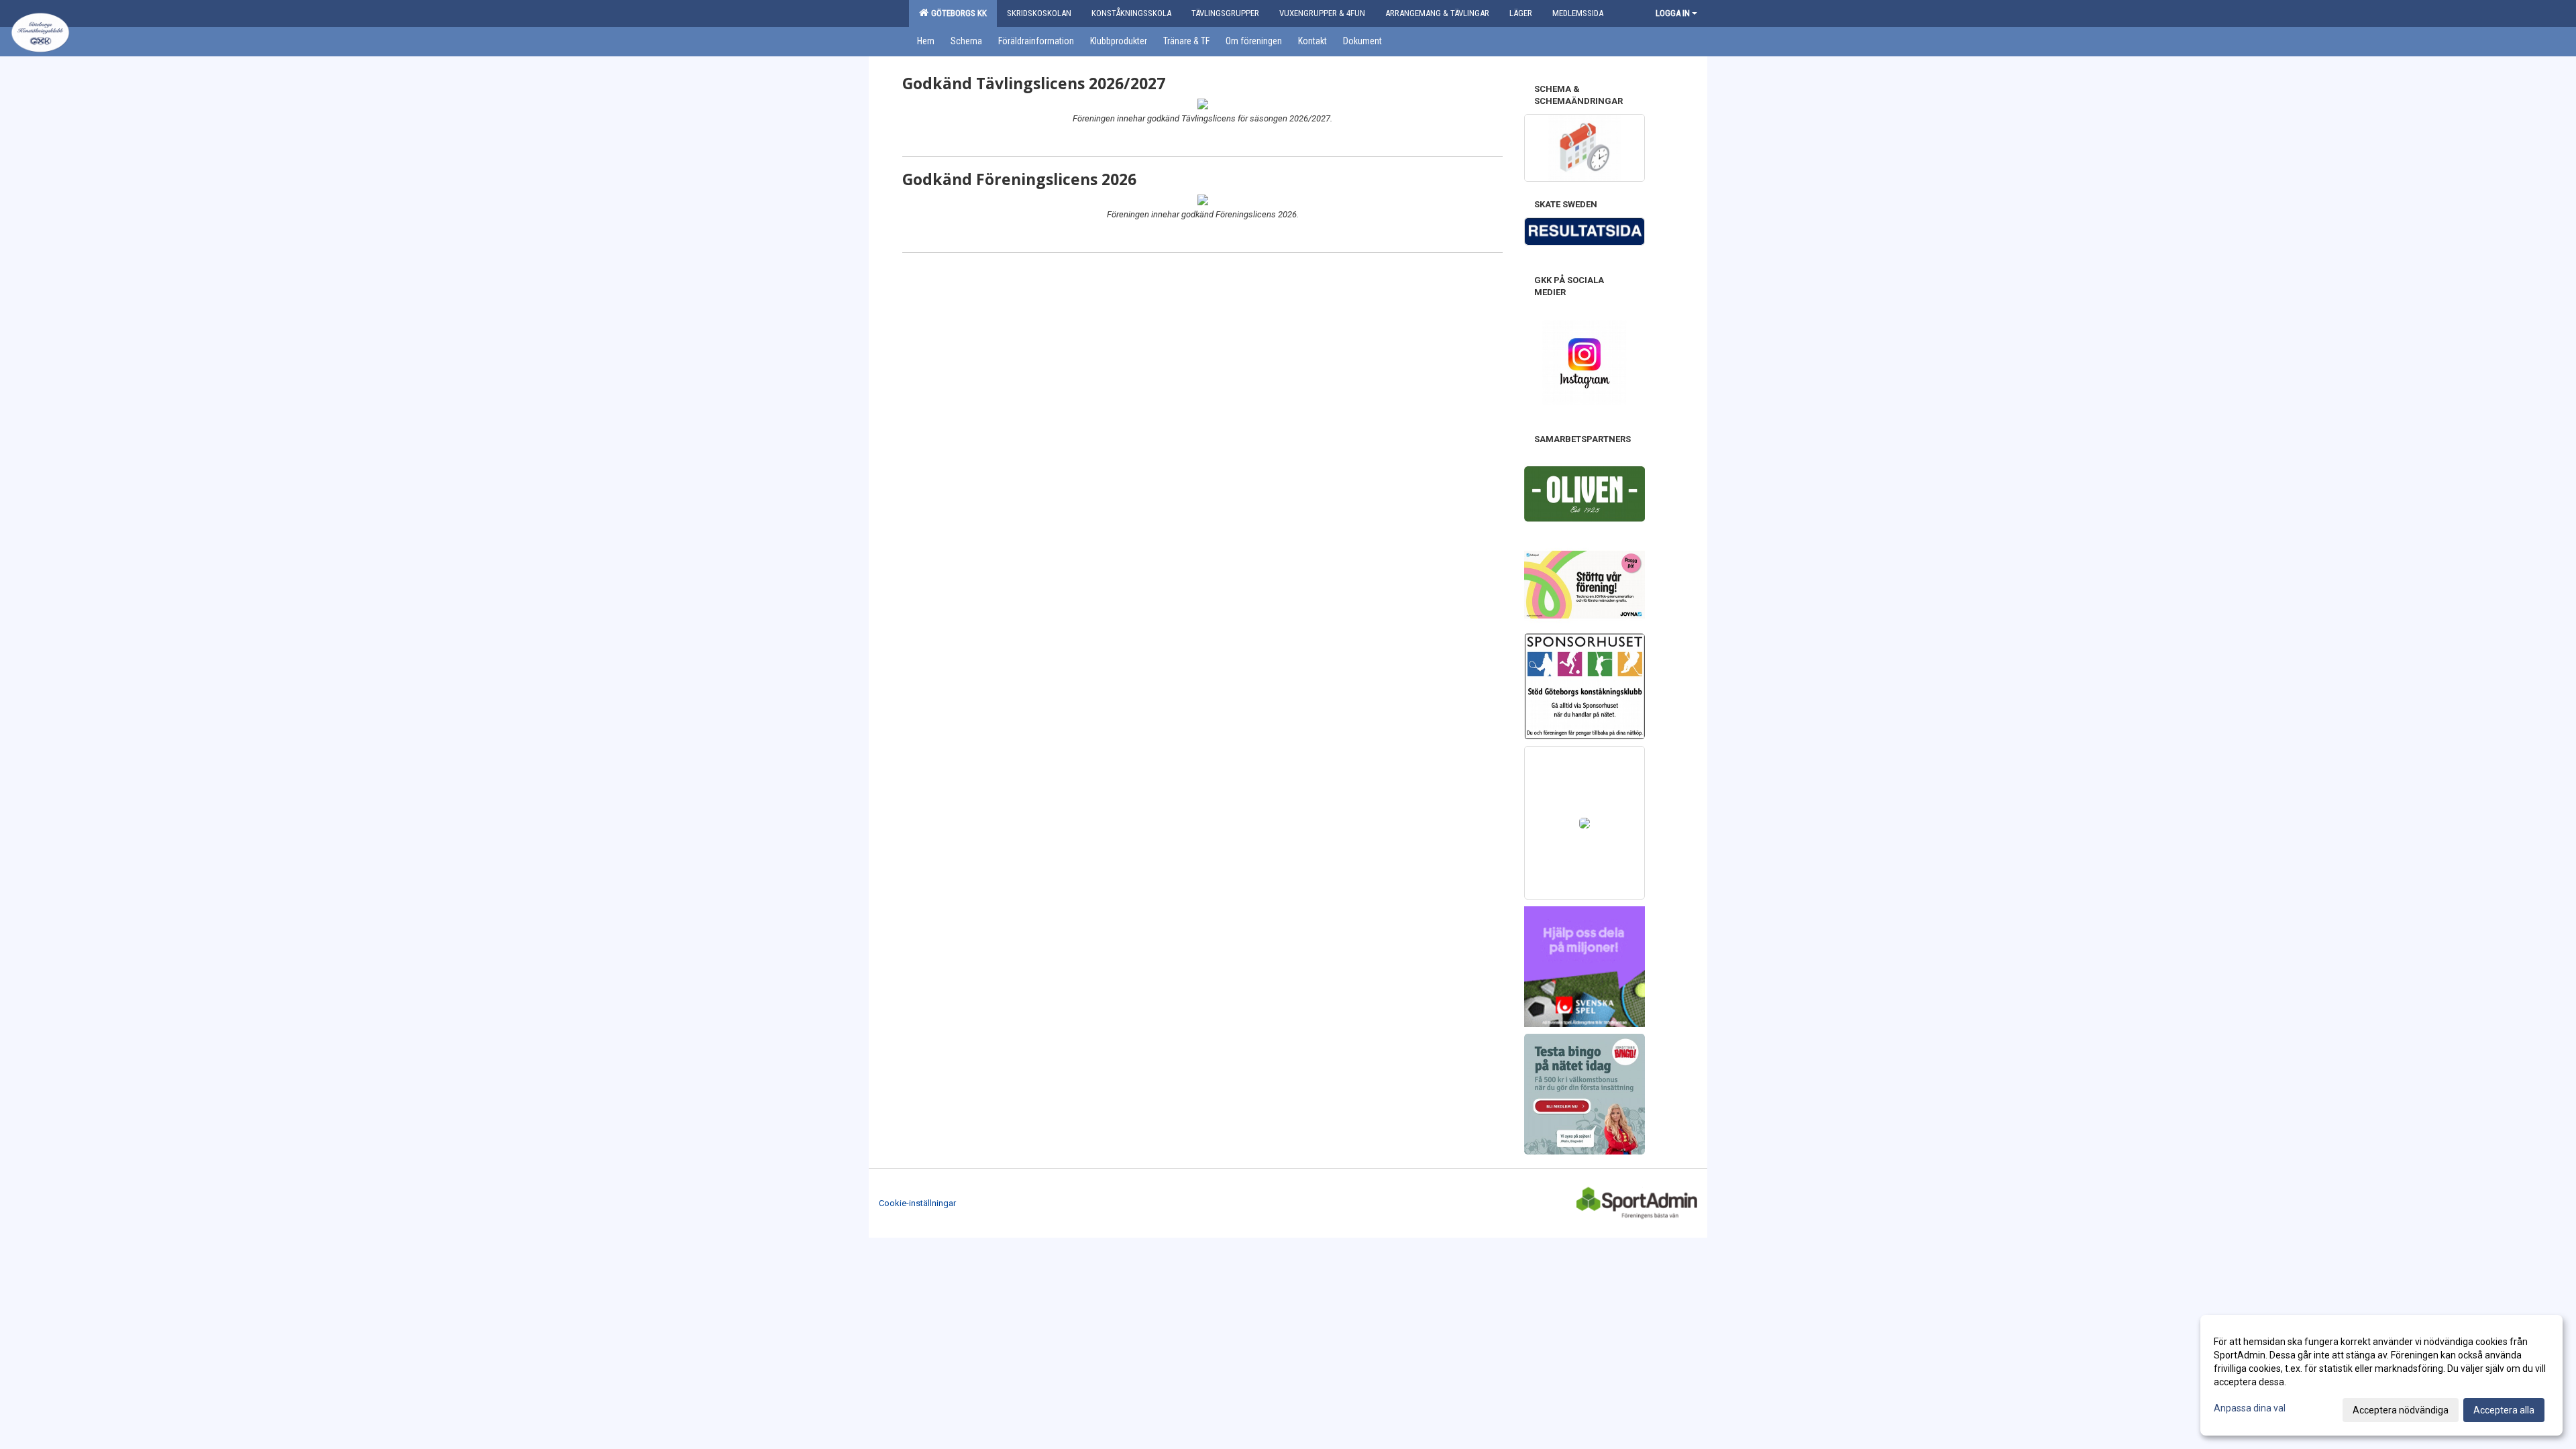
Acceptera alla (2504, 1410)
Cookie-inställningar (917, 1203)
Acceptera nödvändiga (2401, 1410)
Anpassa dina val (2250, 1408)
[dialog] (2381, 1375)
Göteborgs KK (957, 13)
